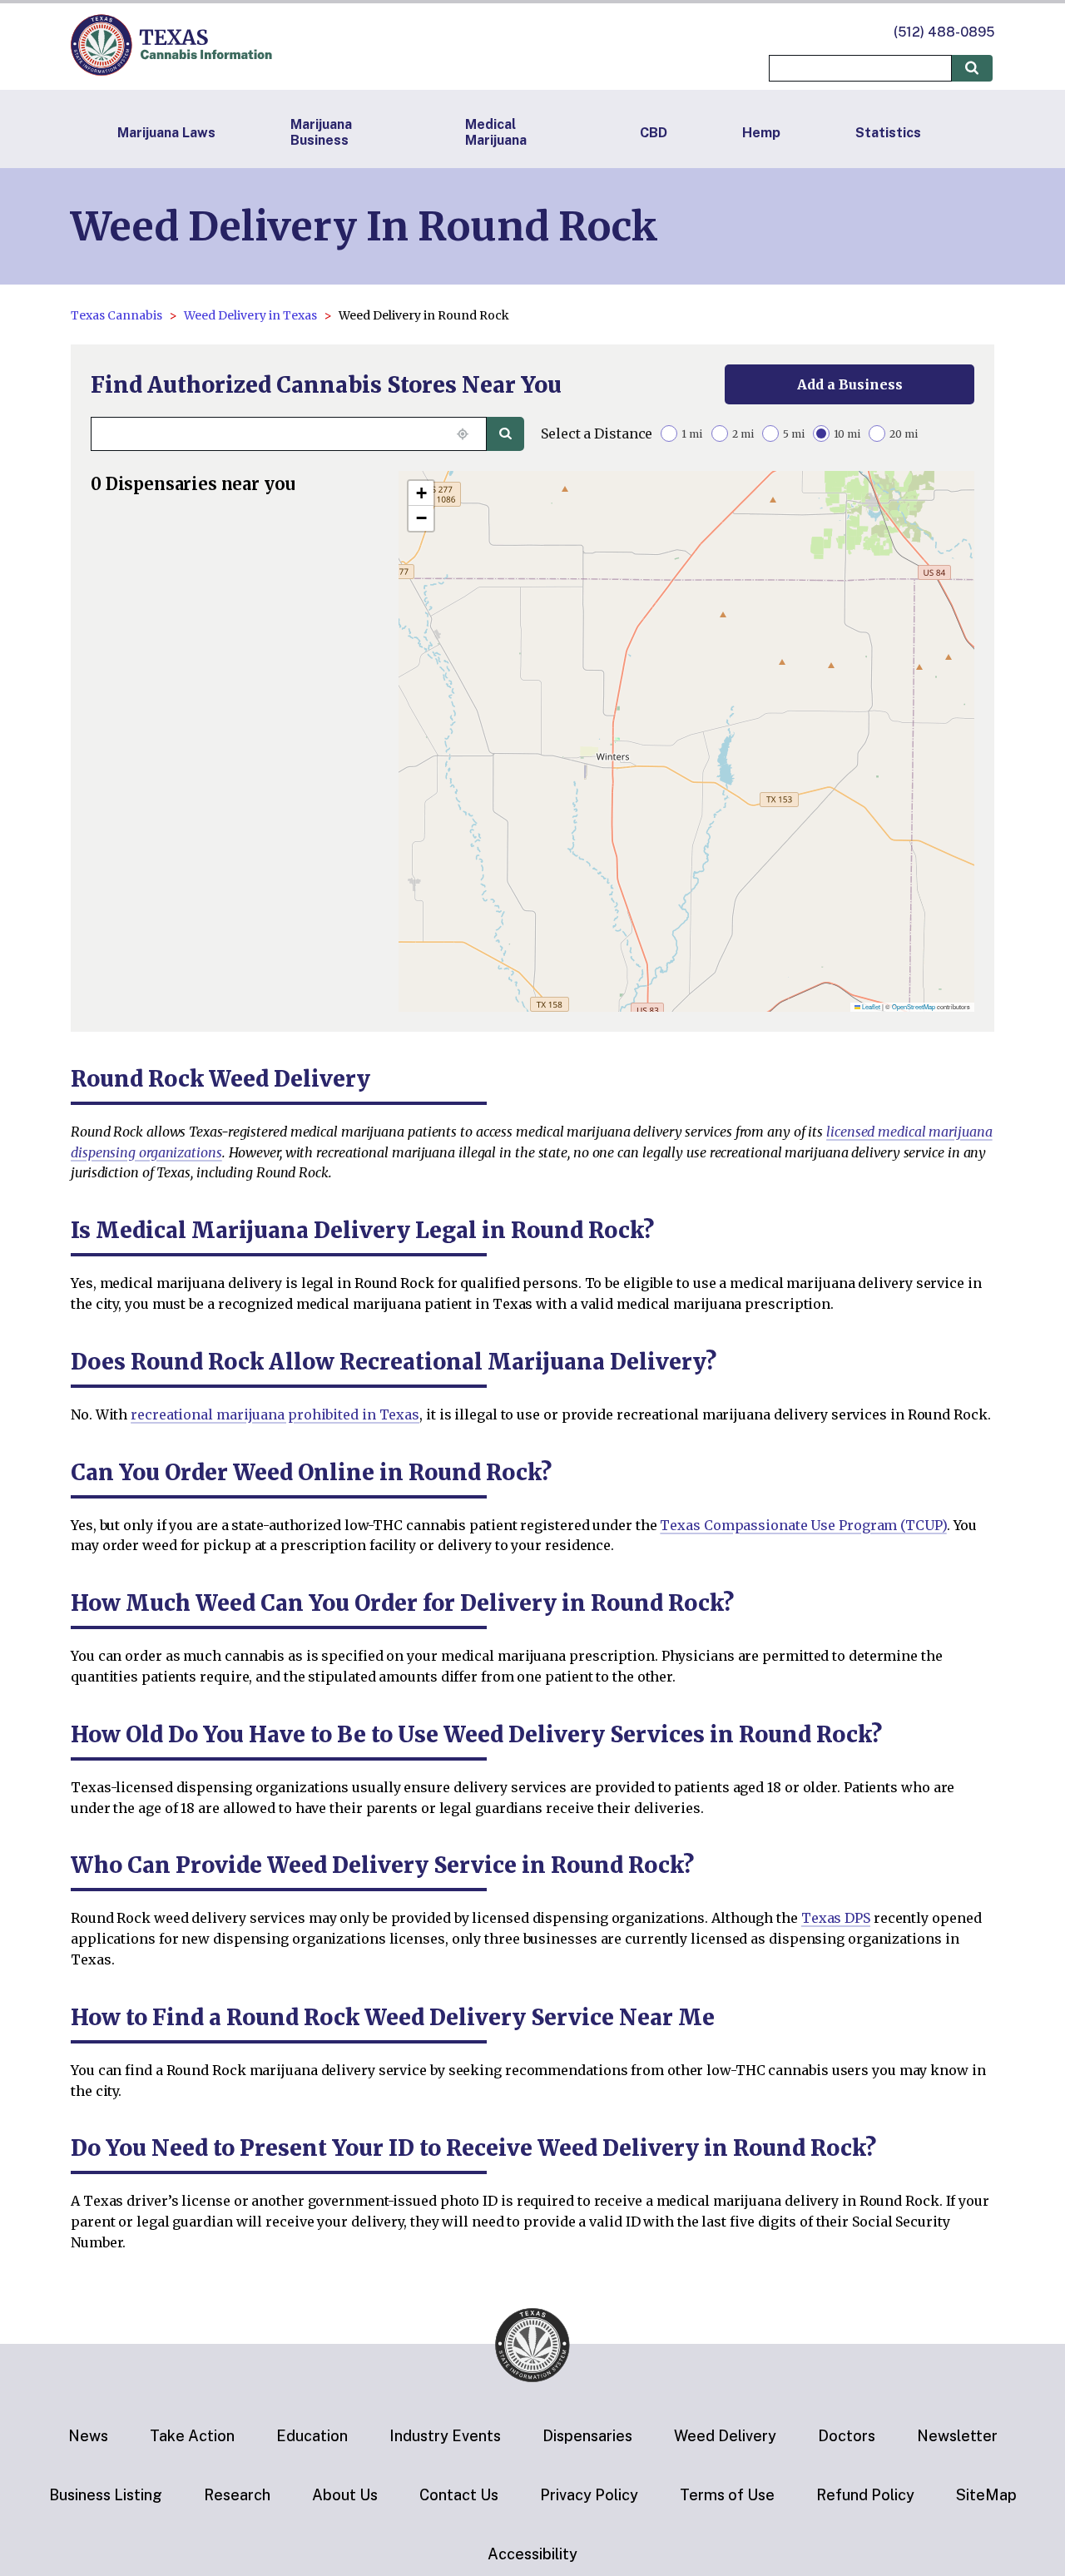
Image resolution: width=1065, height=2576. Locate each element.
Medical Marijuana (496, 132)
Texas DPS (836, 1918)
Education (312, 2436)
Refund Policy (865, 2495)
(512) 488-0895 (944, 32)
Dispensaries (587, 2436)
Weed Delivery (725, 2436)
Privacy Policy (589, 2495)
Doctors (847, 2436)
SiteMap (986, 2495)
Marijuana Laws (166, 133)
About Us (345, 2495)
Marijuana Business (321, 132)
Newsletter (957, 2436)
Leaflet (870, 1006)
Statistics (888, 133)
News (88, 2436)
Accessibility (532, 2554)
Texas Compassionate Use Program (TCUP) (803, 1525)
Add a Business (850, 384)
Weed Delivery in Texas (250, 315)
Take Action (192, 2436)
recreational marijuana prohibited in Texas (275, 1414)
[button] (421, 493)
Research (237, 2495)
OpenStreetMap (914, 1006)
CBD (654, 133)
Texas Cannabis (116, 315)
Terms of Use (727, 2495)
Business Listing (106, 2495)
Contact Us (459, 2495)
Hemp (761, 133)
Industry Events (445, 2436)
